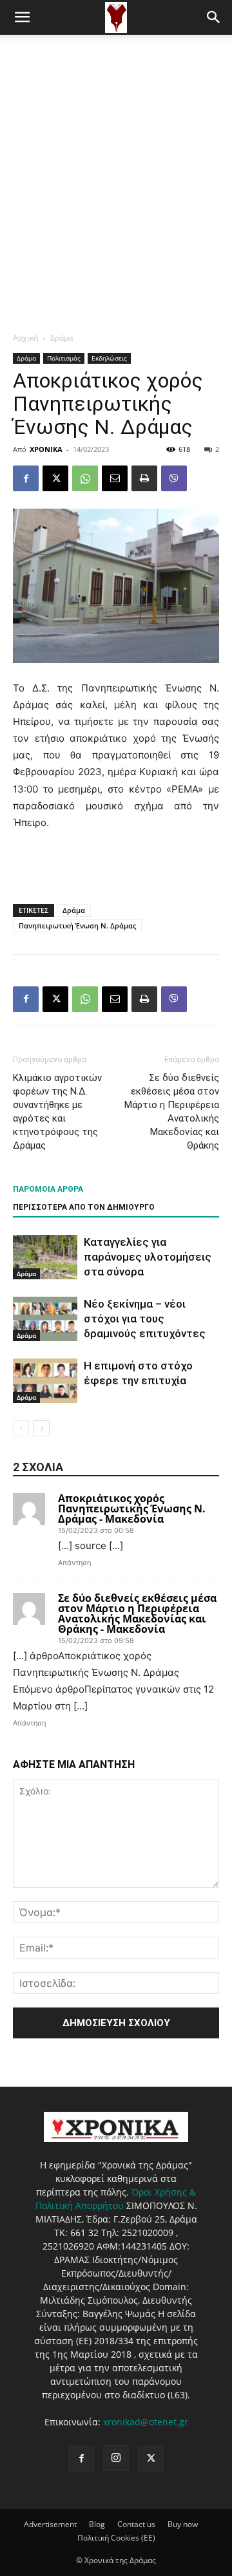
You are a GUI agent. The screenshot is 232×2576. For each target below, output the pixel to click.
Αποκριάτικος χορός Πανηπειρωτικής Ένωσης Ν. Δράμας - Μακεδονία (132, 1509)
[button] (22, 17)
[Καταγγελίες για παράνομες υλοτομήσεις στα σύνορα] (45, 1257)
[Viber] (174, 478)
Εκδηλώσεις (109, 358)
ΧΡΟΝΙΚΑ (46, 449)
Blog (97, 2524)
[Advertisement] (116, 157)
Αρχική (25, 338)
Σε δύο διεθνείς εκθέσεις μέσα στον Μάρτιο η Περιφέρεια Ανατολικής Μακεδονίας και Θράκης (172, 1112)
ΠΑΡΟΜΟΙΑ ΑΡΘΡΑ (48, 1189)
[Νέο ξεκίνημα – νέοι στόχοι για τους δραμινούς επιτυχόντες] (45, 1319)
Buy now (183, 2524)
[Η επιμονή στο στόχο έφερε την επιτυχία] (45, 1381)
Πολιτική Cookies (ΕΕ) (116, 2538)
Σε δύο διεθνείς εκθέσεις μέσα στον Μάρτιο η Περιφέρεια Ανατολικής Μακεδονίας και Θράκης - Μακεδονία (137, 1613)
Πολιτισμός (64, 358)
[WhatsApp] (85, 478)
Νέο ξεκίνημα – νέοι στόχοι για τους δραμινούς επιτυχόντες (145, 1319)
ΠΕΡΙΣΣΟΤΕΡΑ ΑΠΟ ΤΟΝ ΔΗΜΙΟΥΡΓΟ (84, 1207)
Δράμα (62, 338)
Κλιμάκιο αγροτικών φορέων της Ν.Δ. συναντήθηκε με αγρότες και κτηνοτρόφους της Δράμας (57, 1112)
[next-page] (42, 1428)
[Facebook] (26, 478)
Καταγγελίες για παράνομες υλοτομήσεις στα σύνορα (148, 1257)
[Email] (115, 478)
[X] (55, 478)
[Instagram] (116, 2458)
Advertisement (50, 2524)
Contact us (136, 2524)
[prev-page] (21, 1428)
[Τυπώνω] (144, 478)
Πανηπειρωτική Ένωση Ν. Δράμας (77, 926)
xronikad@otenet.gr (146, 2422)
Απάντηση (74, 1563)
